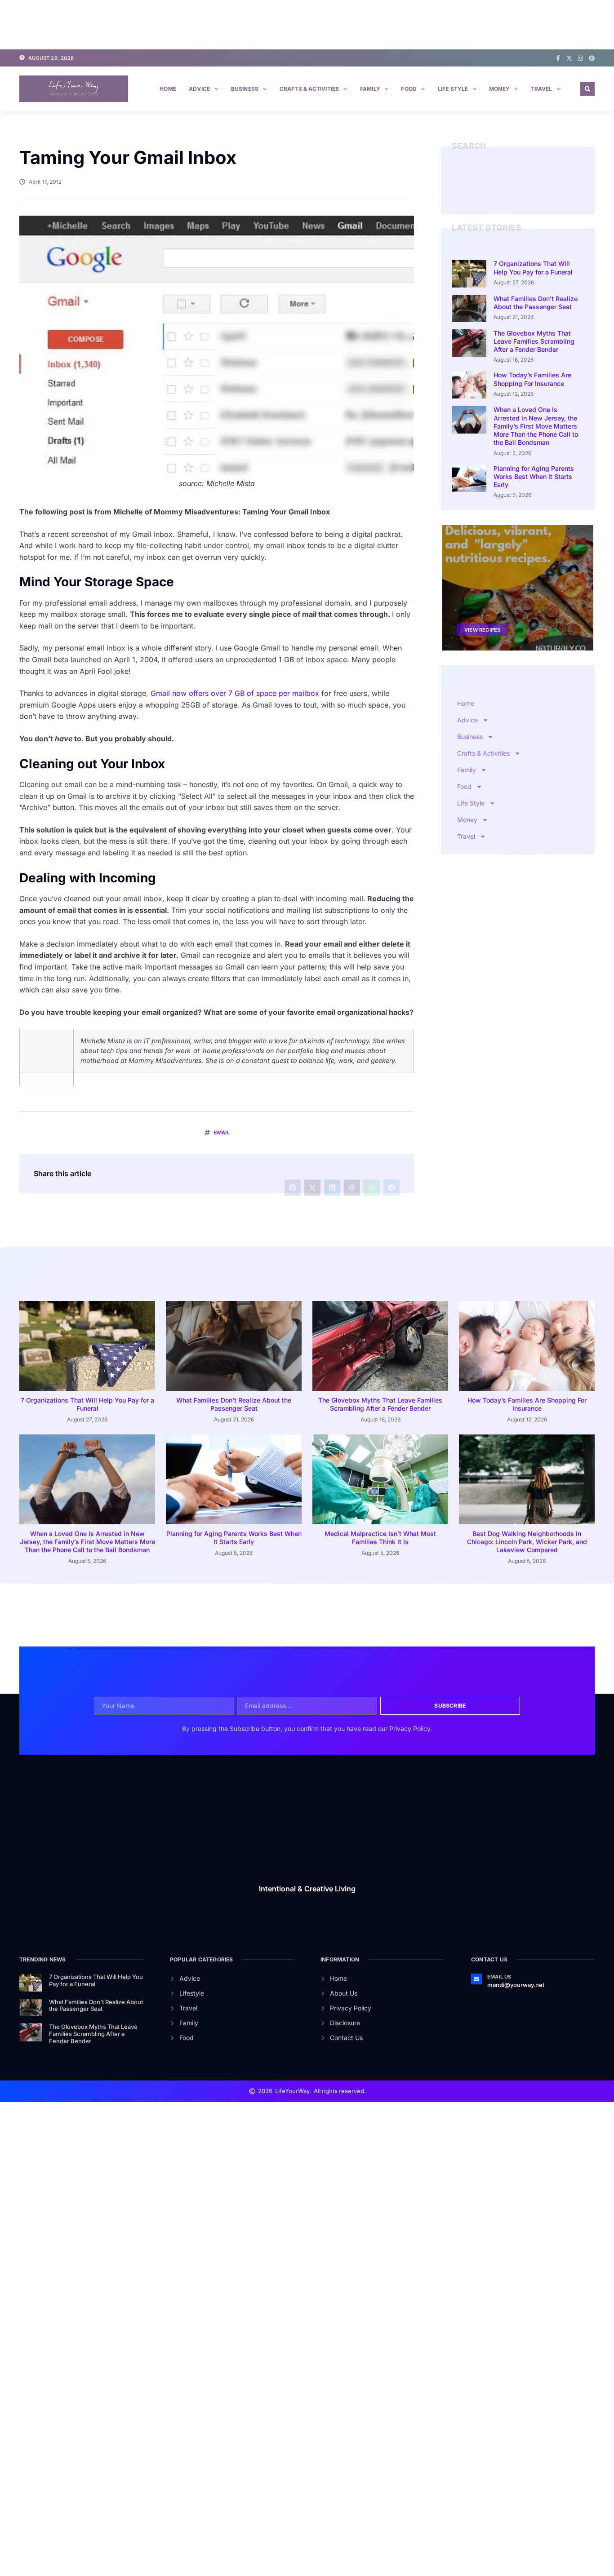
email (222, 1133)
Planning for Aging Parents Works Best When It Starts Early (534, 476)
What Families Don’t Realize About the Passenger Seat (536, 303)
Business (245, 89)
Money (499, 89)
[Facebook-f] (558, 58)
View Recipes (482, 629)
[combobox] (511, 191)
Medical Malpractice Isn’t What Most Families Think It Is (380, 1538)
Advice (199, 89)
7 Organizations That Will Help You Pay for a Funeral (533, 268)
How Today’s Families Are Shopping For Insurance (532, 379)
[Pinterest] (592, 58)
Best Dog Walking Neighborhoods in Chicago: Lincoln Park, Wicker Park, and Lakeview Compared (527, 1542)
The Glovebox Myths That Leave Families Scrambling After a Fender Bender (534, 341)
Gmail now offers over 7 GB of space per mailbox (235, 693)
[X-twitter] (569, 58)
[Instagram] (581, 58)
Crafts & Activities (309, 89)
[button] (587, 89)
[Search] (579, 191)
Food (409, 89)
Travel (541, 89)
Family (370, 89)
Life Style (453, 89)
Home (168, 89)
